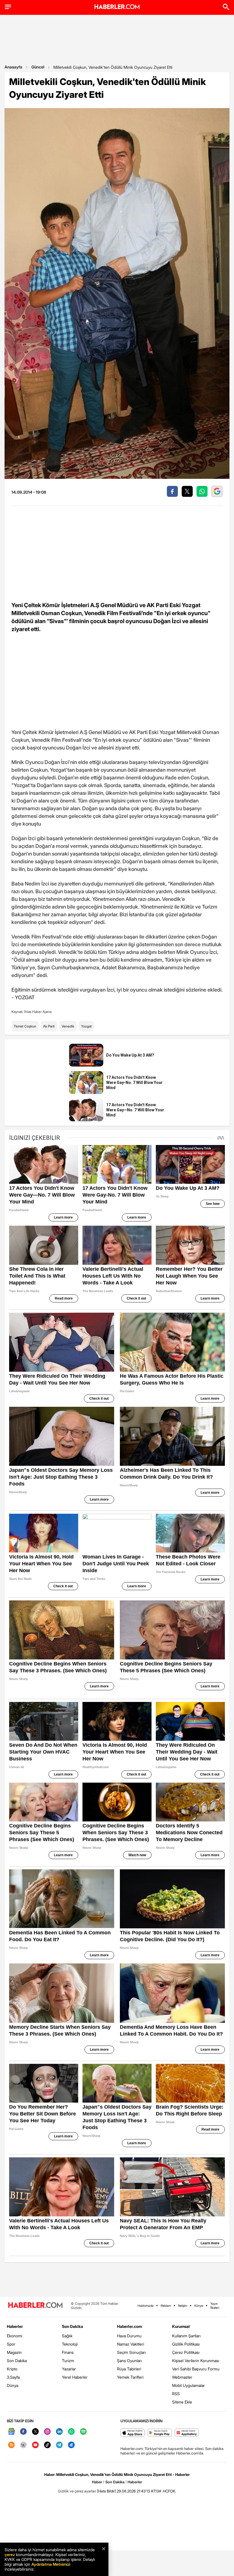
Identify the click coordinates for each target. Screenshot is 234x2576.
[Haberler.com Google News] (11, 2432)
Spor (11, 2344)
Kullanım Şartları (186, 2336)
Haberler (15, 2326)
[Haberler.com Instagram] (47, 2432)
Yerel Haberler (75, 2377)
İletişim (183, 2306)
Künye (199, 2306)
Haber (97, 2482)
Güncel (38, 67)
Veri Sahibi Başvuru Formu (196, 2369)
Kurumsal (181, 2326)
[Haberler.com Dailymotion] (71, 2445)
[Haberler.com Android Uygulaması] (160, 2433)
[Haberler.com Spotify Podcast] (83, 2432)
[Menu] (8, 7)
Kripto (12, 2369)
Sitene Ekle (182, 2402)
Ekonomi (15, 2336)
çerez (10, 2554)
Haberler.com (129, 2326)
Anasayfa (13, 67)
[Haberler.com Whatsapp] (71, 2432)
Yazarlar (69, 2369)
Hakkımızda (146, 2306)
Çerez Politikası (186, 2352)
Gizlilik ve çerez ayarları (77, 2491)
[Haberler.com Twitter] (35, 2432)
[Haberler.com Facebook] (23, 2432)
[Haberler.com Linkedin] (59, 2432)
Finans (68, 2352)
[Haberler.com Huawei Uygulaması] (187, 2433)
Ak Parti (49, 1026)
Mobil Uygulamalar (188, 2385)
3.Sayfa (13, 2377)
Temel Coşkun (25, 1026)
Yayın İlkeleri (215, 2306)
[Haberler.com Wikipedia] (23, 2445)
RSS (176, 2394)
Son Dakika (17, 2361)
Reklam (166, 2306)
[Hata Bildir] (106, 2491)
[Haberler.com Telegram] (59, 2445)
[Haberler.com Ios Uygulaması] (133, 2433)
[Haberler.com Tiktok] (47, 2445)
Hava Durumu (129, 2336)
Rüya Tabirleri (129, 2369)
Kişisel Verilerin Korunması (196, 2361)
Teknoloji (70, 2344)
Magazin (14, 2352)
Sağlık (67, 2336)
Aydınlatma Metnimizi (51, 2564)
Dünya (13, 2385)
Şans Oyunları (129, 2361)
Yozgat (86, 1026)
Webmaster (182, 2377)
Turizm (68, 2361)
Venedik (68, 1026)
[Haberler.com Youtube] (35, 2445)
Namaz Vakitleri (131, 2344)
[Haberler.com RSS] (11, 2445)
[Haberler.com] (35, 2306)
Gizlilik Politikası (186, 2344)
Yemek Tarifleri (130, 2377)
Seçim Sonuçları (131, 2352)
